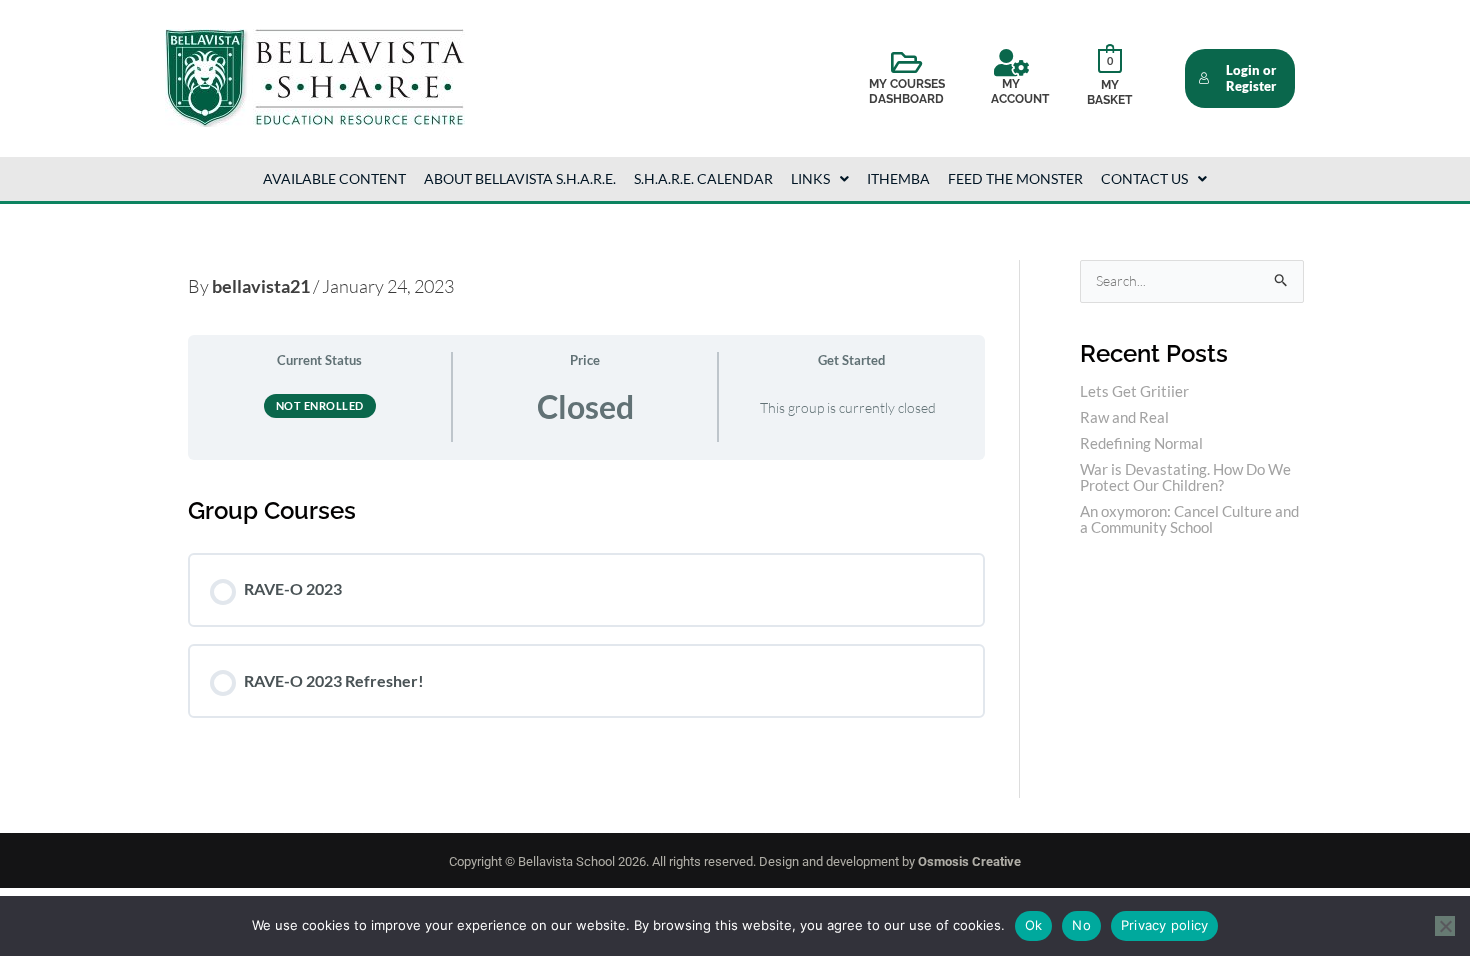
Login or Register (1251, 78)
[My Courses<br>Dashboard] (907, 63)
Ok (1034, 925)
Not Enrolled (320, 405)
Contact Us (1144, 178)
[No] (1445, 926)
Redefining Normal (1141, 443)
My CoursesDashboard (907, 92)
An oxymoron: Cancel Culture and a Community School (1189, 519)
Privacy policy (1165, 925)
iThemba (898, 178)
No (1081, 925)
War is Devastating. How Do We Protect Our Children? (1185, 477)
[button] (820, 179)
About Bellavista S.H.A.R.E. (520, 178)
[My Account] (1011, 63)
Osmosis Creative (969, 861)
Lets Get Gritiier (1134, 391)
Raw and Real (1124, 417)
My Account (1020, 92)
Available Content (334, 178)
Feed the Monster (1015, 178)
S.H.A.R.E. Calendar (703, 178)
